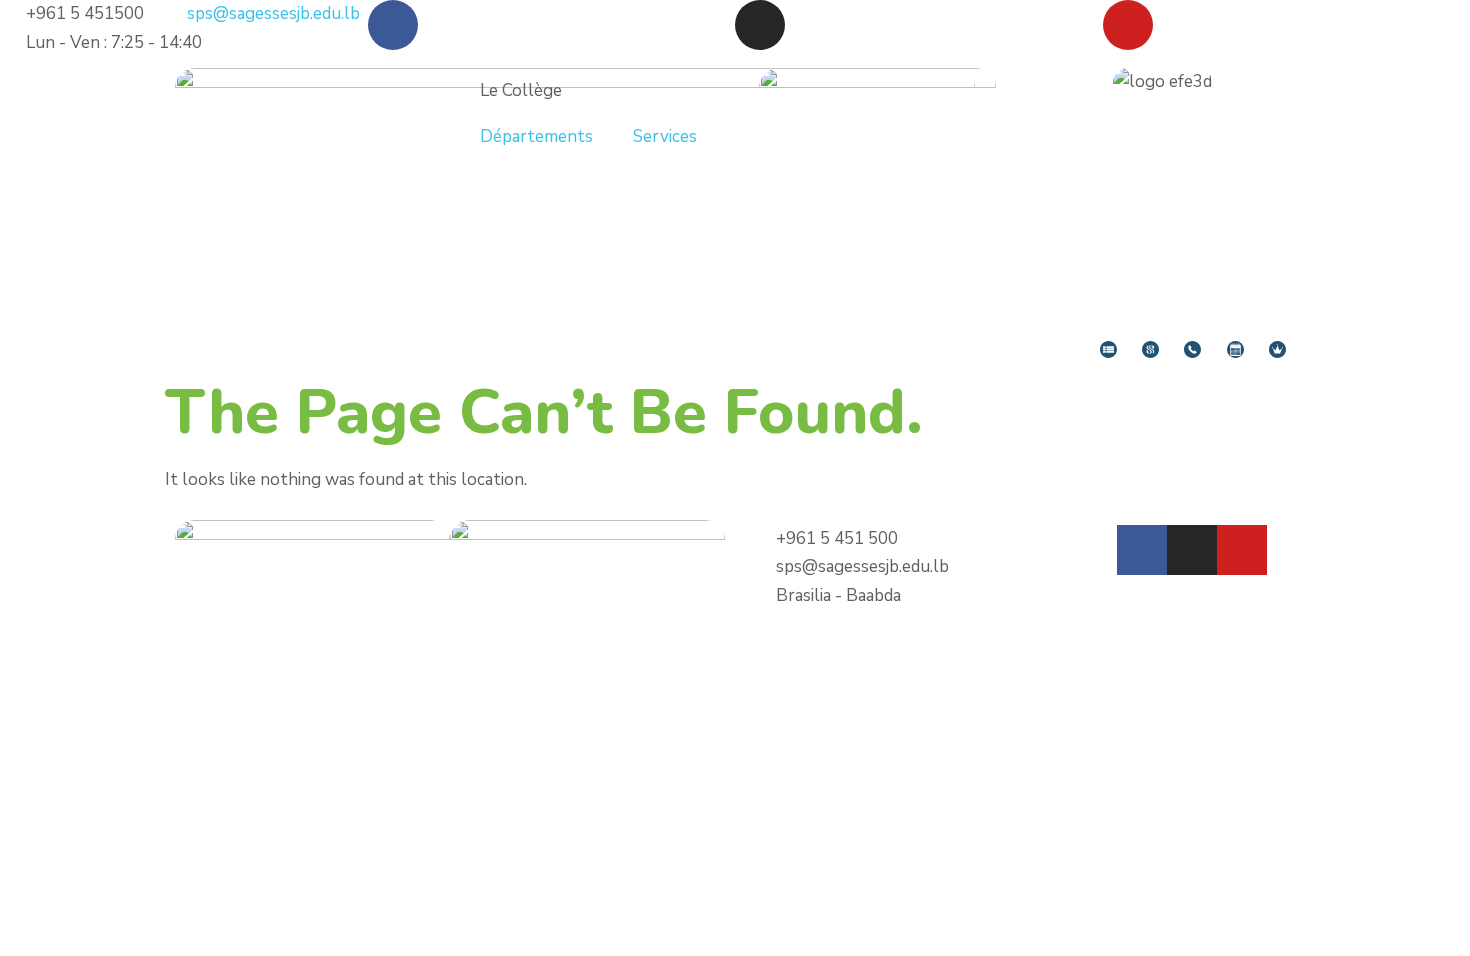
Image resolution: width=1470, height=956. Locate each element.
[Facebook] (393, 25)
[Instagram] (760, 25)
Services (665, 136)
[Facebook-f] (1142, 550)
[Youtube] (1128, 25)
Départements (536, 136)
